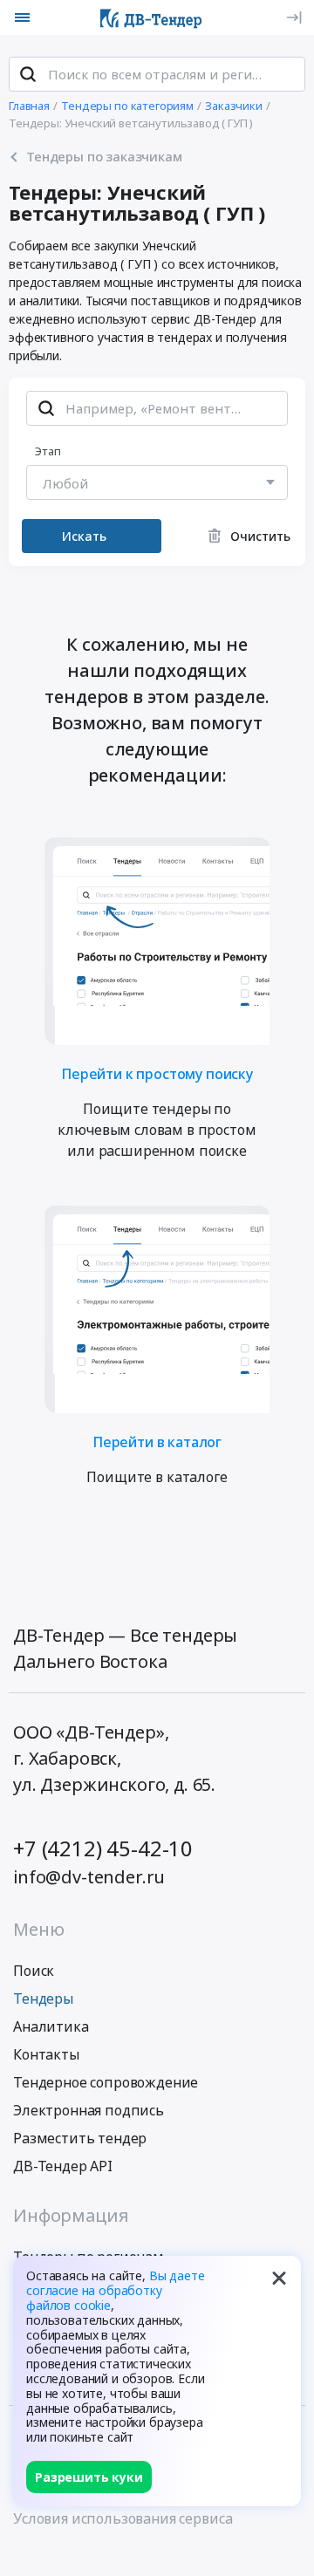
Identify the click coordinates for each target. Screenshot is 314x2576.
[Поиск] (28, 74)
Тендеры (43, 1999)
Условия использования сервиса (123, 2518)
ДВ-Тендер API (63, 2166)
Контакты (46, 2054)
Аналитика (51, 2026)
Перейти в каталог (157, 1441)
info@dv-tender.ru (89, 1877)
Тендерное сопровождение (106, 2082)
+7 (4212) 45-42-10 (103, 1848)
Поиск (34, 1971)
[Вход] (294, 17)
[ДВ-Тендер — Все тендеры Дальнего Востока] (150, 17)
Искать (84, 536)
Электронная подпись (89, 2110)
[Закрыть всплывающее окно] (279, 2278)
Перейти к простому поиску (157, 1073)
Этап (48, 451)
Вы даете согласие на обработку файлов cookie (116, 2290)
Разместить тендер (80, 2138)
